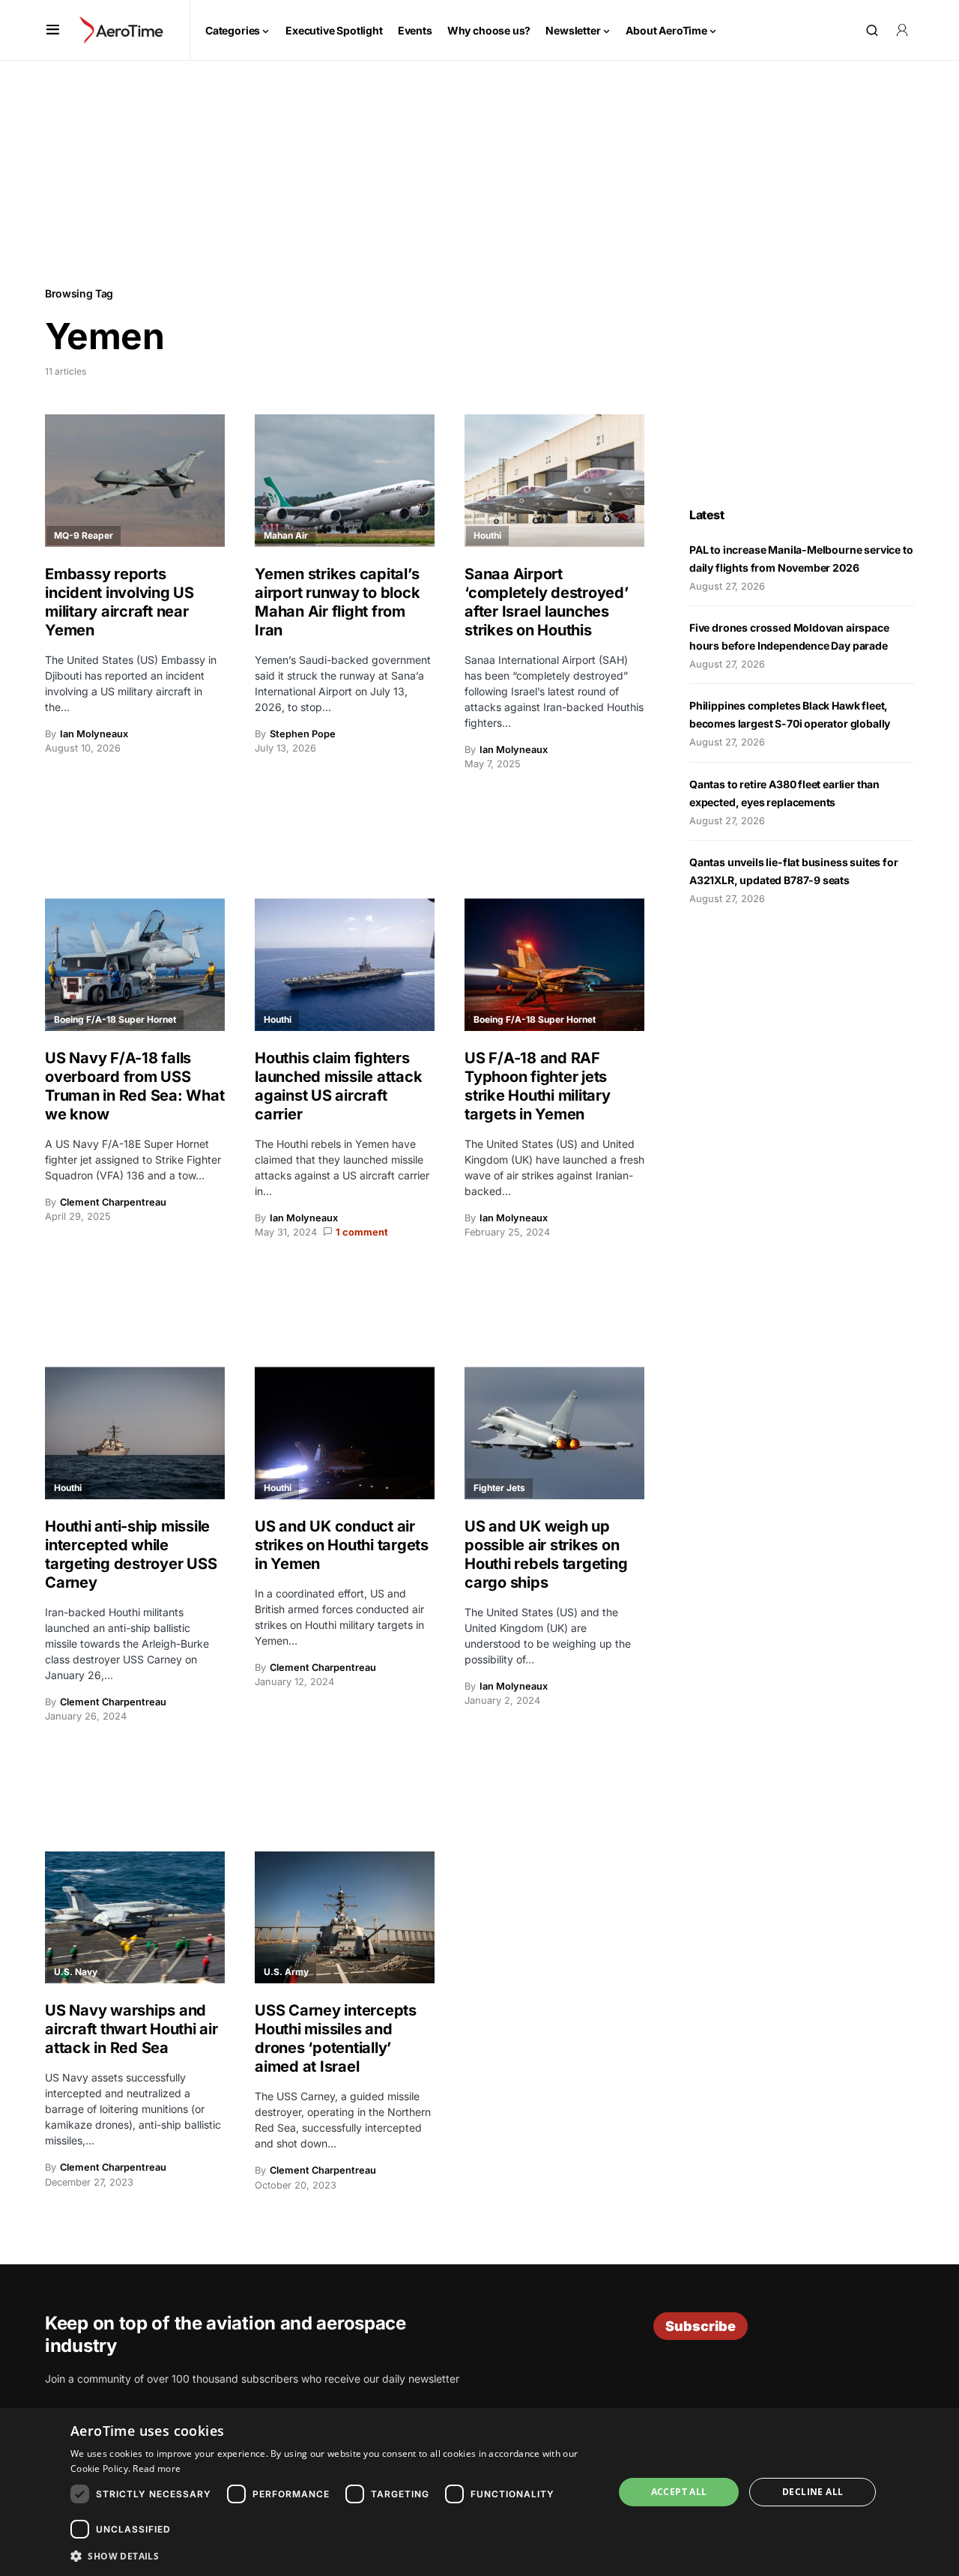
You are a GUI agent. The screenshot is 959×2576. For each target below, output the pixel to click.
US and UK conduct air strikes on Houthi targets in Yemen (342, 1545)
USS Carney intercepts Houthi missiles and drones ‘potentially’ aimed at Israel (336, 2038)
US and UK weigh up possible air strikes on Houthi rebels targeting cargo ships (546, 1554)
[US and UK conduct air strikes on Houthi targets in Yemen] (345, 1433)
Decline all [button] (813, 2492)
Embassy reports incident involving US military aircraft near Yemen (120, 602)
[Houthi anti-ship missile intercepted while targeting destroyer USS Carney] (135, 1433)
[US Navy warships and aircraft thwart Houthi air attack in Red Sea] (135, 1918)
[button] (53, 30)
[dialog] (479, 2492)
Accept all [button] (679, 2492)
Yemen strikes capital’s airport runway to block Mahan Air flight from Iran (337, 602)
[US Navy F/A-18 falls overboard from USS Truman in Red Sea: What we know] (135, 965)
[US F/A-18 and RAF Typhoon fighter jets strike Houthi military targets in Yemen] (554, 965)
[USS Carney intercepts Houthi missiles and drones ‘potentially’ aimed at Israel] (345, 1918)
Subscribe (701, 2326)
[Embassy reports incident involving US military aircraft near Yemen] (135, 481)
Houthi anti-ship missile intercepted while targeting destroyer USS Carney (131, 1554)
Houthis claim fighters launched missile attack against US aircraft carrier (338, 1086)
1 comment (362, 1232)
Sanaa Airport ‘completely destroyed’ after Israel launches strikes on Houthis (547, 602)
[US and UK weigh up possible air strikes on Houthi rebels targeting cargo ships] (554, 1433)
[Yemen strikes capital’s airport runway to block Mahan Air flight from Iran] (345, 481)
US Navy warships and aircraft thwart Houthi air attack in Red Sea (131, 2029)
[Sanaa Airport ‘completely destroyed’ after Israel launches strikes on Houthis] (554, 481)
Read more (157, 2468)
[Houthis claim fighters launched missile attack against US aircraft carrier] (345, 965)
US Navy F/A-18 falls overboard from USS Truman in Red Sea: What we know (134, 1086)
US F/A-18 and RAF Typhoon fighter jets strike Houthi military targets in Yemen (538, 1086)
